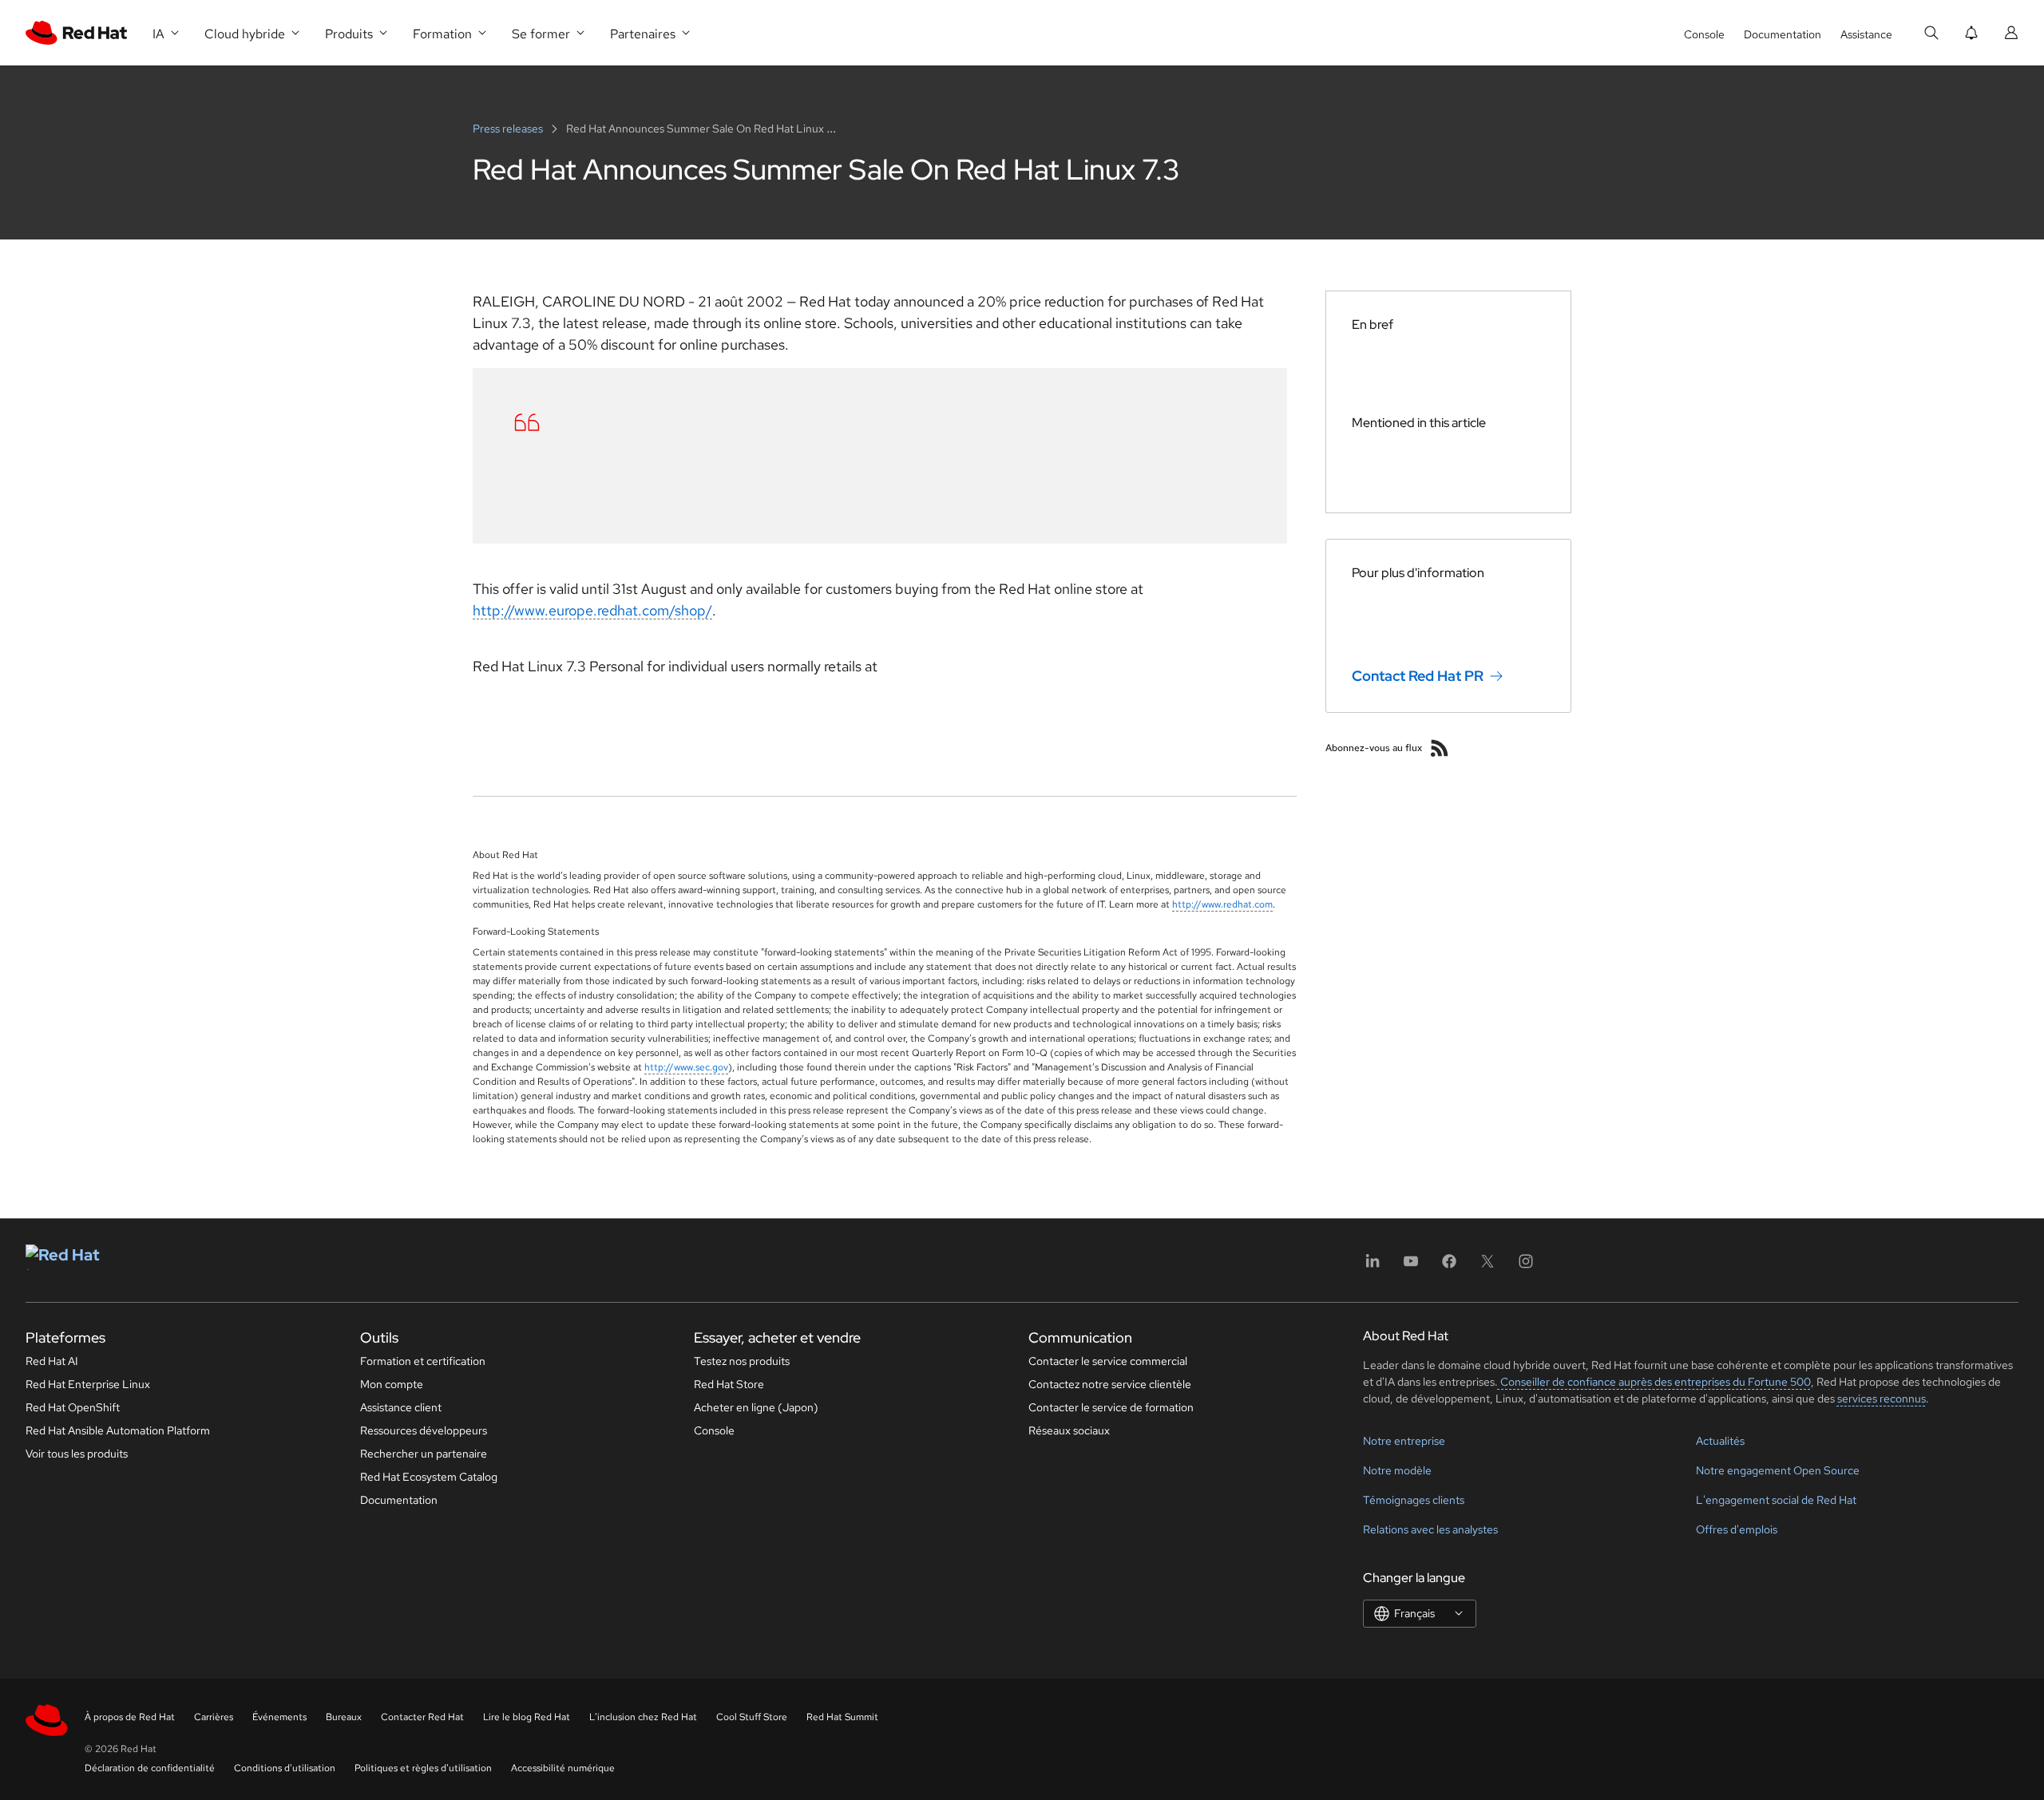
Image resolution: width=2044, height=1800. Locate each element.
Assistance (1866, 34)
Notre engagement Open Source (1778, 1470)
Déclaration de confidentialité (150, 1768)
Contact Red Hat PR (1418, 676)
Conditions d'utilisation (285, 1768)
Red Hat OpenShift (73, 1407)
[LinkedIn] (1373, 1266)
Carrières (214, 1717)
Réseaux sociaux (1069, 1430)
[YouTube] (1411, 1266)
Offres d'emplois (1737, 1529)
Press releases (509, 129)
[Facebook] (1449, 1266)
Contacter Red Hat (422, 1717)
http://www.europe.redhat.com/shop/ (592, 610)
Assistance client (401, 1407)
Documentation (1783, 34)
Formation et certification (423, 1361)
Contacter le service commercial (1108, 1361)
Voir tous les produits (77, 1454)
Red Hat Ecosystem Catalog (429, 1477)
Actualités (1720, 1441)
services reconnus (1882, 1398)
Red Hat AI (52, 1361)
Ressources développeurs (424, 1430)
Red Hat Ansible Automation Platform (118, 1430)
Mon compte (392, 1384)
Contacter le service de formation (1111, 1407)
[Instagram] (1526, 1266)
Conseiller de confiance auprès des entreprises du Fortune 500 (1654, 1382)
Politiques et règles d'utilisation (423, 1768)
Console (1704, 34)
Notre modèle (1397, 1470)
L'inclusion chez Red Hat (643, 1717)
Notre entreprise (1404, 1441)
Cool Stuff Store (752, 1717)
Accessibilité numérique (563, 1768)
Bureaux (344, 1717)
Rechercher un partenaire (424, 1454)
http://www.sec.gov (686, 1067)
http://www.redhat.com (1222, 904)
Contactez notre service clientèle (1110, 1384)
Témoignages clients (1414, 1500)
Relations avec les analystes (1430, 1529)
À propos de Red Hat (130, 1717)
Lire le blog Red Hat (527, 1717)
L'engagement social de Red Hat (1776, 1500)
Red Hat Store (729, 1384)
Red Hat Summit (842, 1717)
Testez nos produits (742, 1361)
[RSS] (1440, 748)
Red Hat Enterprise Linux (88, 1384)
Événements (279, 1717)
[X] (1487, 1266)
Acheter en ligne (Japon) (756, 1407)
